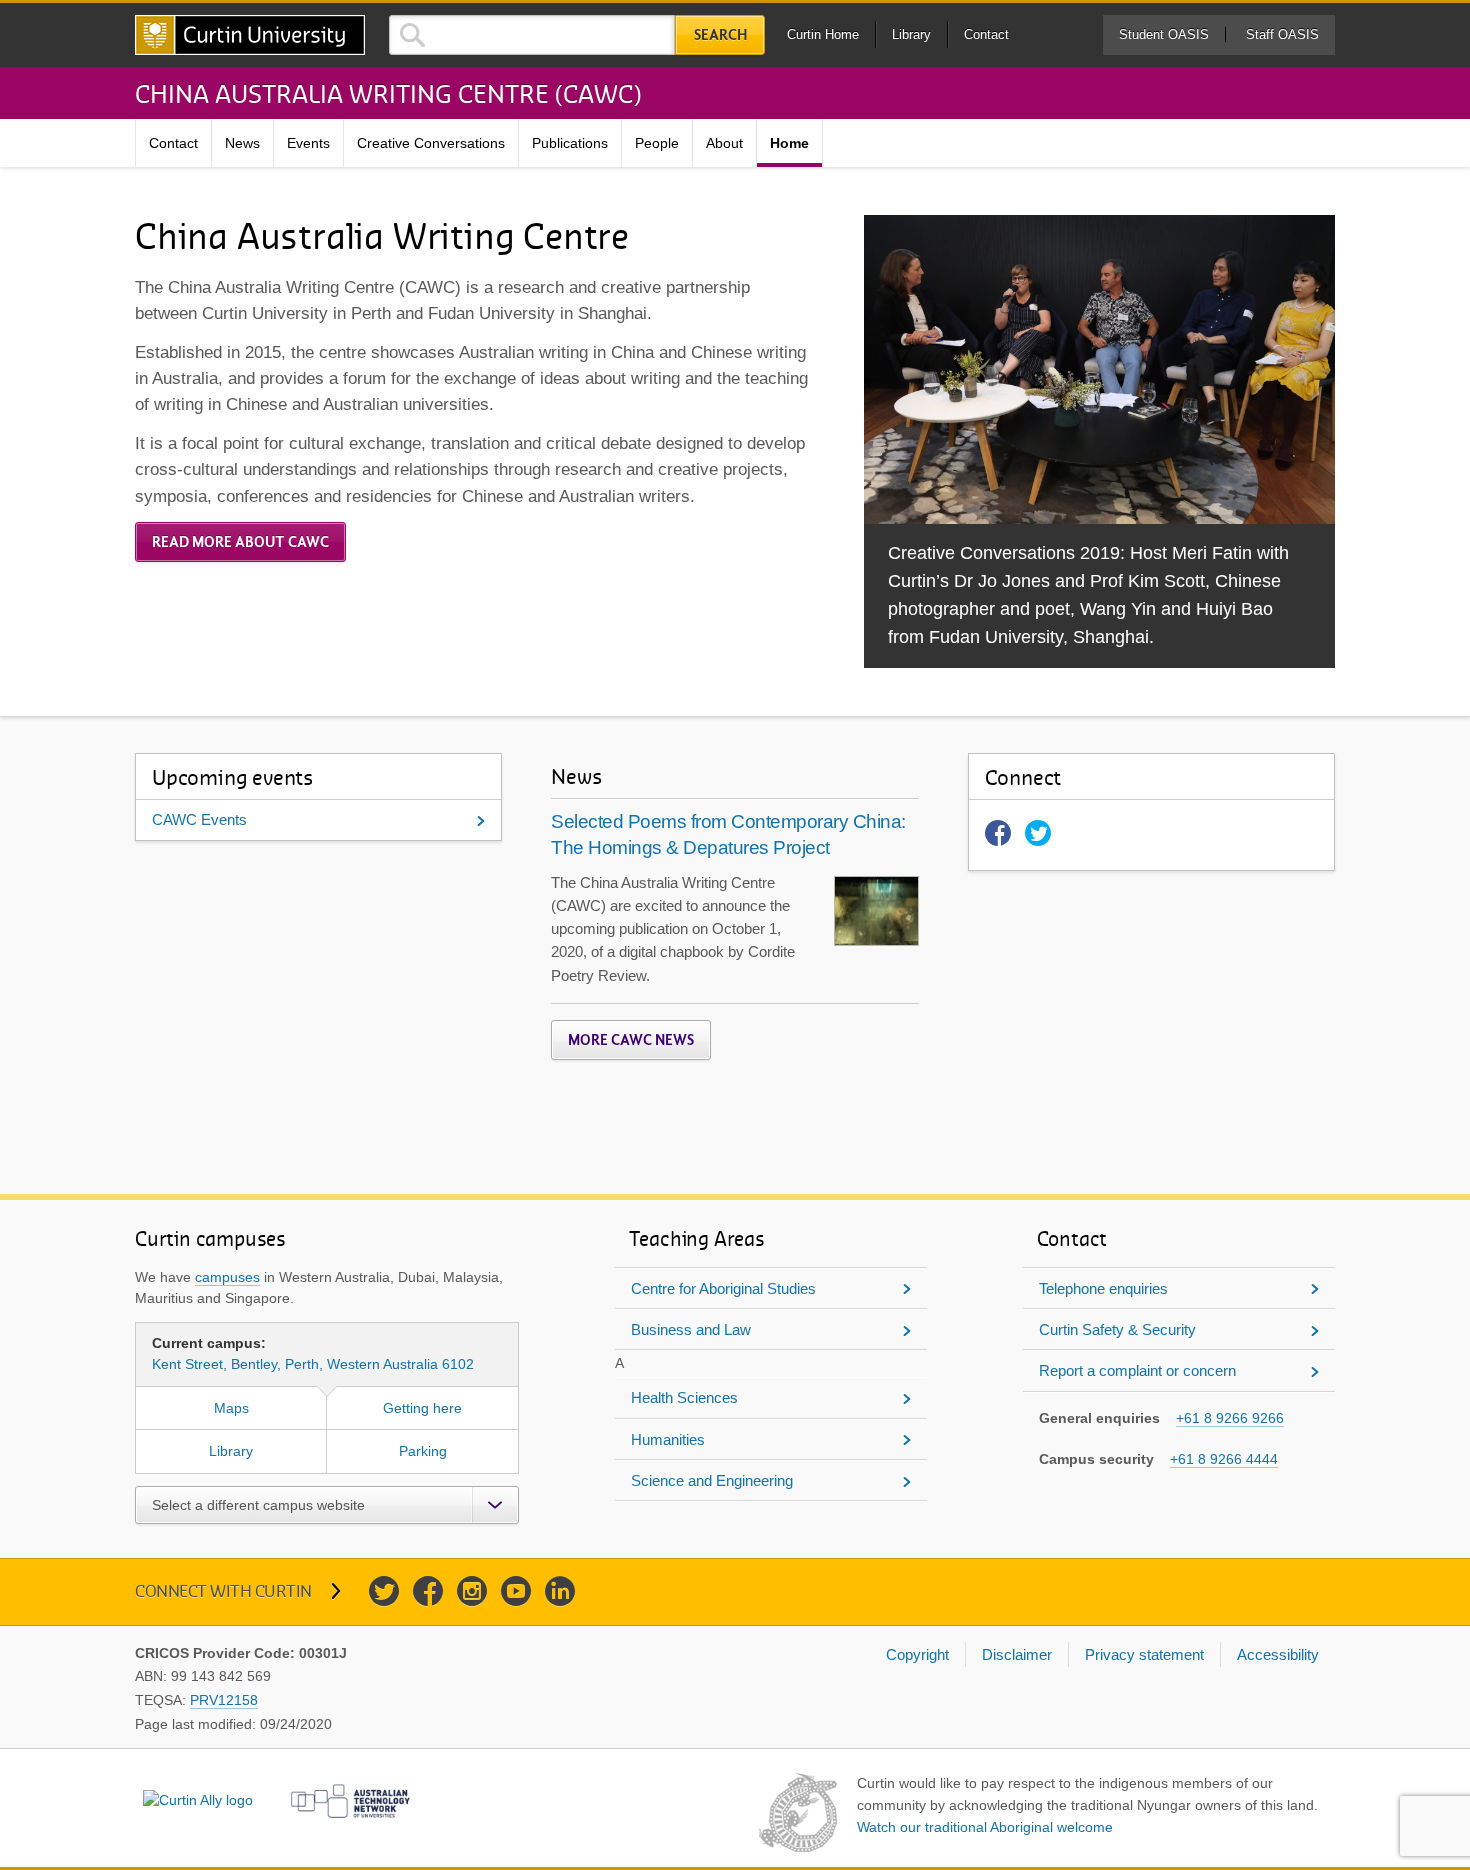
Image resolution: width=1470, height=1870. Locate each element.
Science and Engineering (712, 1480)
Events (308, 143)
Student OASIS (1164, 34)
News (242, 143)
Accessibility (1278, 1654)
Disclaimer (1017, 1654)
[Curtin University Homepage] (250, 35)
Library (911, 34)
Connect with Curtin (223, 1590)
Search (720, 35)
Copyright (917, 1654)
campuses (227, 1277)
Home (789, 143)
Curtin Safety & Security (1117, 1329)
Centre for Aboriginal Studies (723, 1288)
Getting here (422, 1408)
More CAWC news (631, 1040)
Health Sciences (684, 1397)
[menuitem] (174, 143)
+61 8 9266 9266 (1230, 1418)
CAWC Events (199, 819)
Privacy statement (1144, 1654)
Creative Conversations (431, 143)
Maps (231, 1408)
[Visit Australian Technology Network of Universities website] (351, 1800)
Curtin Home (823, 34)
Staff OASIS (1282, 34)
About (724, 143)
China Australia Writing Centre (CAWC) (388, 93)
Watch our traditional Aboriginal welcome (985, 1827)
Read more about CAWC (240, 542)
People (657, 143)
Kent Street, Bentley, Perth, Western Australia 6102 (313, 1353)
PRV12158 (224, 1700)
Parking (423, 1451)
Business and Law (691, 1329)
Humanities (668, 1439)
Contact (986, 34)
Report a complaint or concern (1137, 1370)
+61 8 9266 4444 (1224, 1459)
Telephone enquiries (1103, 1288)
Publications (570, 143)
